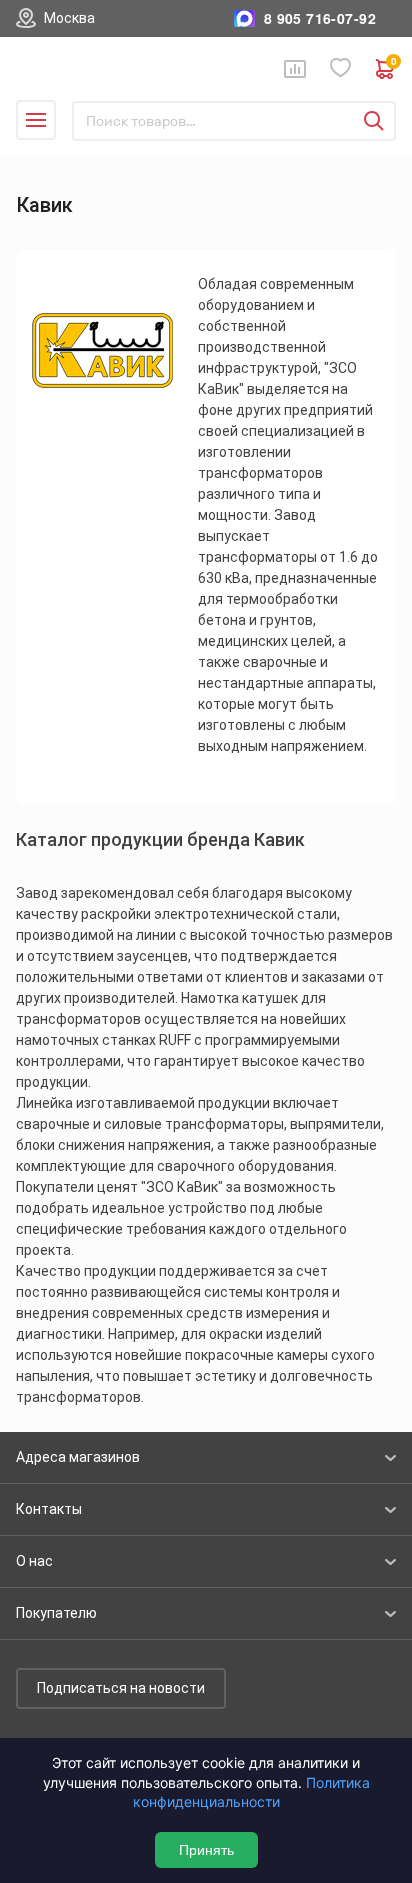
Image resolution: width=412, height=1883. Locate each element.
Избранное (341, 68)
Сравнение (295, 69)
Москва (69, 18)
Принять (206, 1850)
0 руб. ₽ (393, 63)
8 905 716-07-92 (320, 18)
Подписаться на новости (121, 1688)
